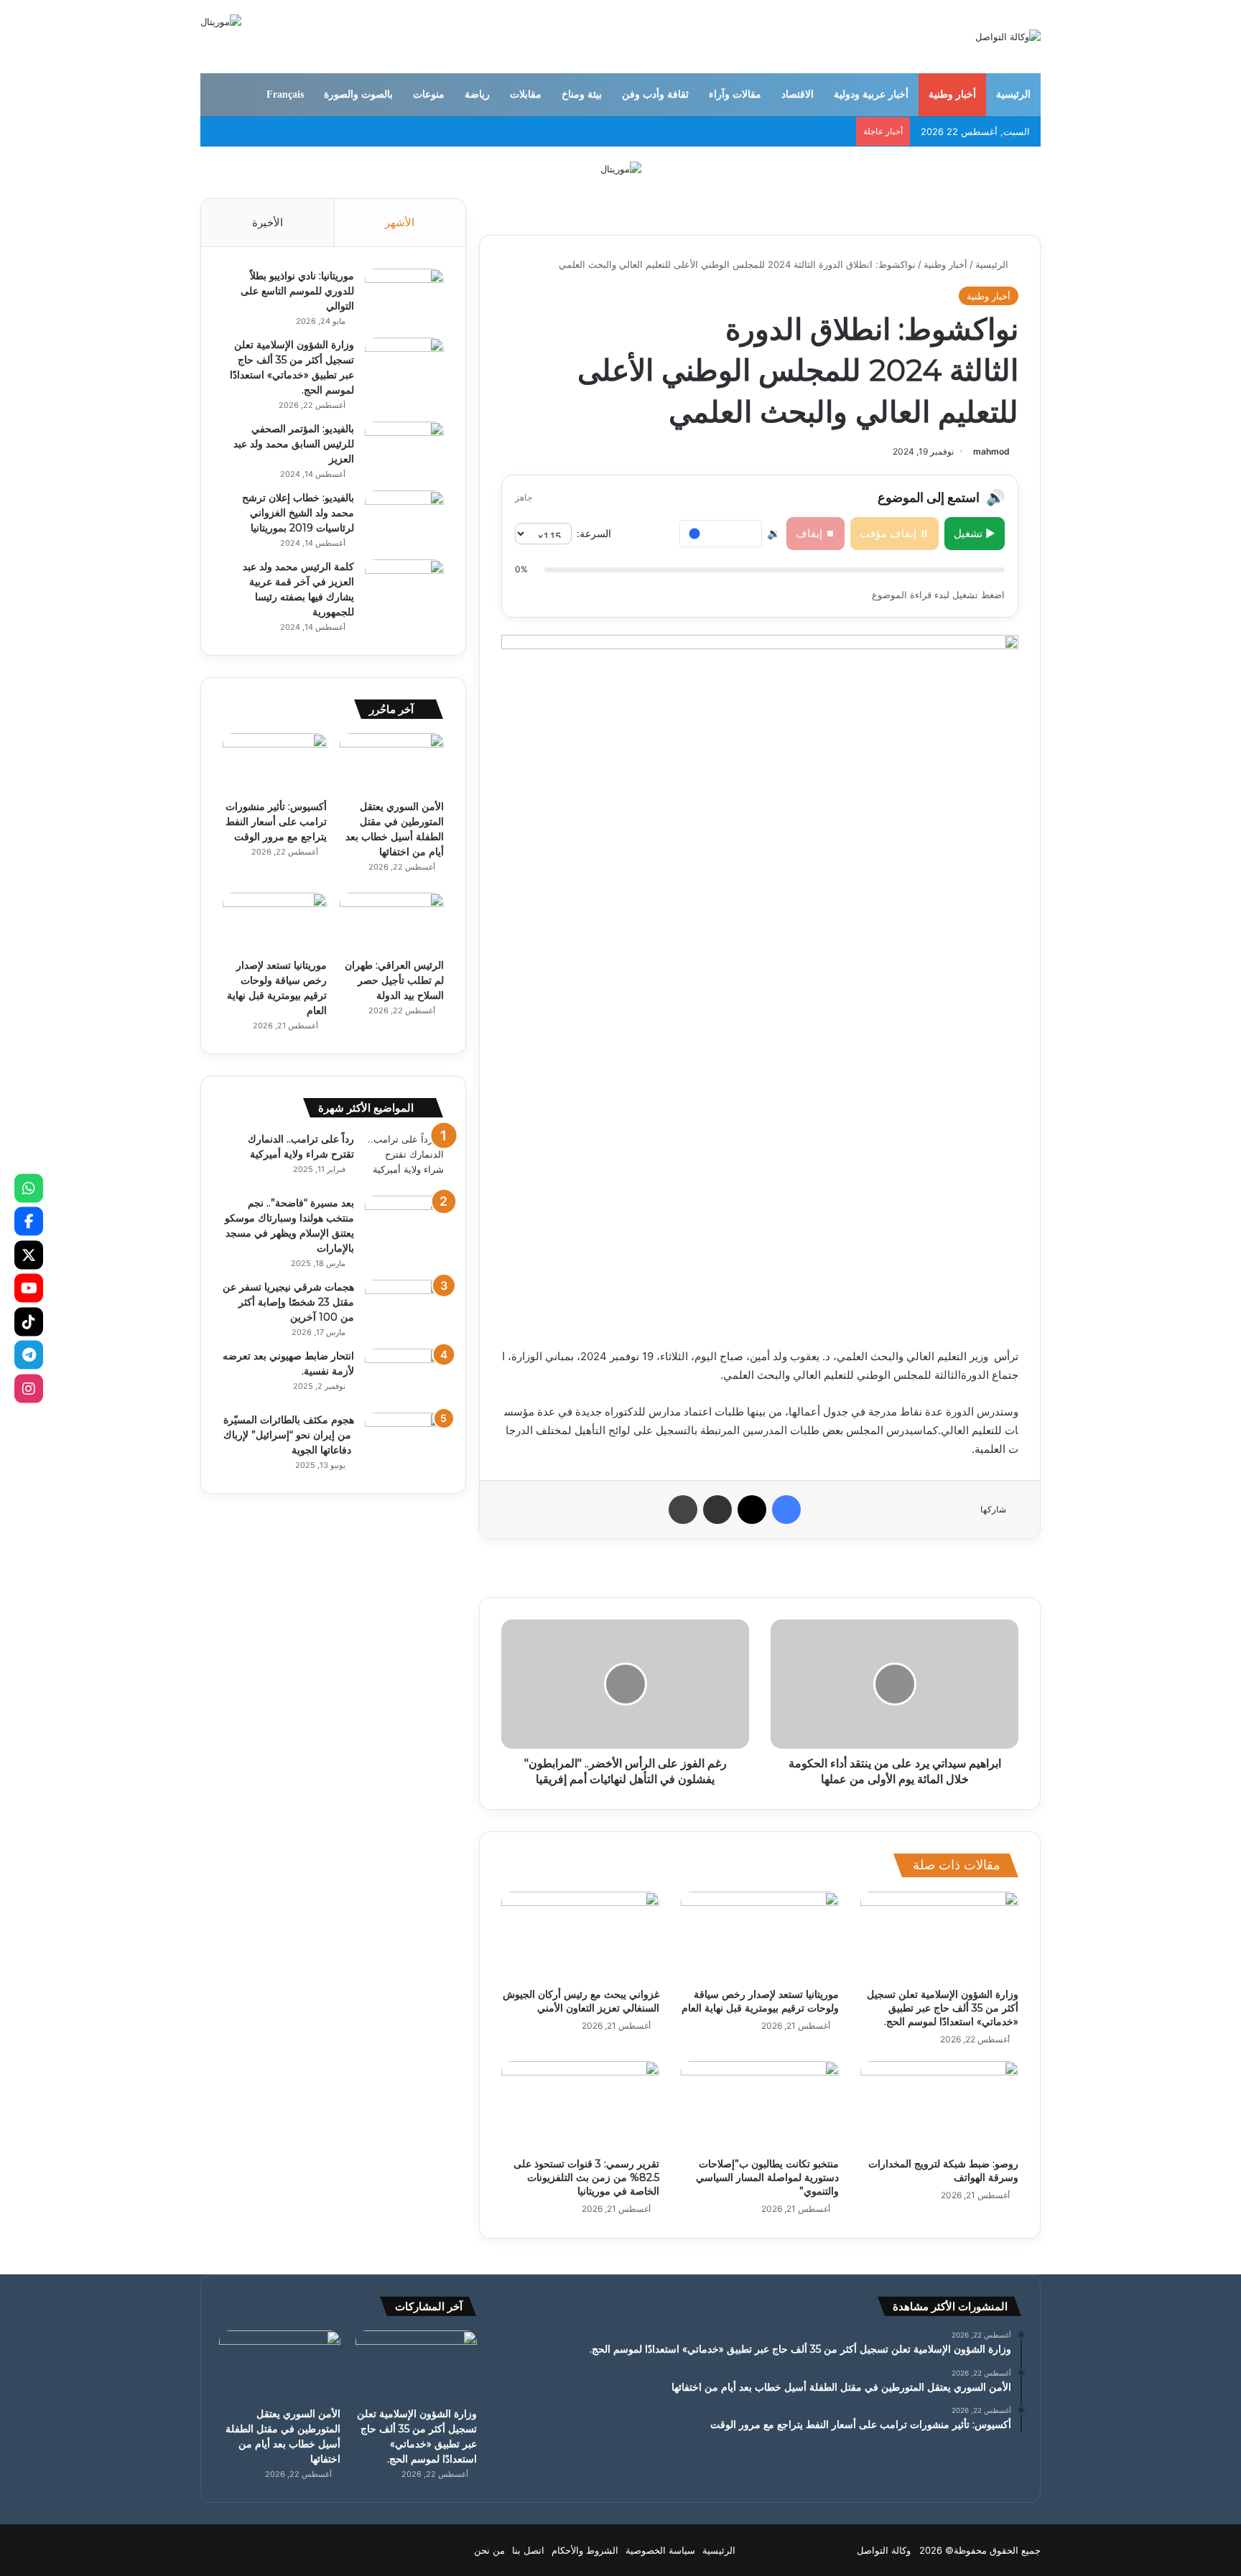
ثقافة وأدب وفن (655, 94)
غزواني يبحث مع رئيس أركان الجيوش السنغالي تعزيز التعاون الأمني (581, 2001)
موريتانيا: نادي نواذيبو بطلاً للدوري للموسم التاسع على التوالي (297, 291)
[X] (29, 1255)
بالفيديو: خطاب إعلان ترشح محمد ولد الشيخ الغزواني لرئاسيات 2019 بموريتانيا (298, 513)
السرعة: (594, 533)
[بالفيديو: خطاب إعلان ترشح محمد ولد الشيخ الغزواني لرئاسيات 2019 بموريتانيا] (404, 517)
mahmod (991, 451)
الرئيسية (1013, 94)
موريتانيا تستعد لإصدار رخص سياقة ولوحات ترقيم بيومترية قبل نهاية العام (760, 2001)
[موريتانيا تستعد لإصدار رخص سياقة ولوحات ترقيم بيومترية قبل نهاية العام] (760, 1936)
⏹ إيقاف (815, 533)
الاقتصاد (798, 94)
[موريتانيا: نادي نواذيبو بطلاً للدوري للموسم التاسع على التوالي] (404, 296)
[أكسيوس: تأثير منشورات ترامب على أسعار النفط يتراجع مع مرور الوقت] (275, 763)
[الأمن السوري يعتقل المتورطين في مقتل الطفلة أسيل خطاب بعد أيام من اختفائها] (392, 763)
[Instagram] (29, 1388)
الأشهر (400, 222)
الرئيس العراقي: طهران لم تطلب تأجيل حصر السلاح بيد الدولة (394, 980)
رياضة (477, 94)
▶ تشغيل (975, 533)
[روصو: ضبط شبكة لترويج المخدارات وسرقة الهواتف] (939, 2106)
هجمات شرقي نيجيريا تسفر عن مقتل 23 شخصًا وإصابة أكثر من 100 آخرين (288, 1302)
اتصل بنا (528, 2550)
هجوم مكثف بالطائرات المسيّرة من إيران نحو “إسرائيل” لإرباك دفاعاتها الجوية (289, 1435)
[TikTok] (29, 1321)
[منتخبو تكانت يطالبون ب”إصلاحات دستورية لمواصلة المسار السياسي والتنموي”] (760, 2106)
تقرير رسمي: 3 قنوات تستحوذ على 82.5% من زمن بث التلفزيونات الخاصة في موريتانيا (586, 2177)
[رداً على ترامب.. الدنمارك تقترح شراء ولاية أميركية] (404, 1159)
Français (285, 94)
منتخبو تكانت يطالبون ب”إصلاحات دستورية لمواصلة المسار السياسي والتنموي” (767, 2177)
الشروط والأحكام (585, 2550)
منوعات (429, 94)
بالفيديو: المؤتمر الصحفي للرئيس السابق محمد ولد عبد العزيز (294, 444)
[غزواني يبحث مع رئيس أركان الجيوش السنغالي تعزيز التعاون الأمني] (580, 1936)
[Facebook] (29, 1222)
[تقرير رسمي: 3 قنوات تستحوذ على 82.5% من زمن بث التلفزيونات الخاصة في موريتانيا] (580, 2106)
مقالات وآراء (735, 94)
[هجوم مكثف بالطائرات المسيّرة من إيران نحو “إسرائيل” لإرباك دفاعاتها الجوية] (404, 1440)
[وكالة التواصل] (1008, 37)
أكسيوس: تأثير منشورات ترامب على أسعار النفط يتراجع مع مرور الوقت (276, 822)
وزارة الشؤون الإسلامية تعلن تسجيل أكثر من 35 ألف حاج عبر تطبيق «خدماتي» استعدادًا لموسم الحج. (943, 2008)
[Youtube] (29, 1288)
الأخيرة (268, 222)
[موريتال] (621, 168)
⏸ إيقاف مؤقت (894, 533)
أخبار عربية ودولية (871, 94)
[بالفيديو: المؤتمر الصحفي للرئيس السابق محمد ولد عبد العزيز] (404, 448)
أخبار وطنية (952, 94)
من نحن (489, 2550)
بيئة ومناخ (582, 94)
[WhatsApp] (29, 1188)
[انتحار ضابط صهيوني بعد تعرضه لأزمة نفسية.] (404, 1376)
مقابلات (526, 94)
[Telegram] (29, 1355)
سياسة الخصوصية (660, 2550)
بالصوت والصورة (358, 94)
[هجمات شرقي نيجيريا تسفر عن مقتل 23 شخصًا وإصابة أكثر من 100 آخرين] (404, 1307)
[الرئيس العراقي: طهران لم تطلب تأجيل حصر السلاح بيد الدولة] (392, 922)
